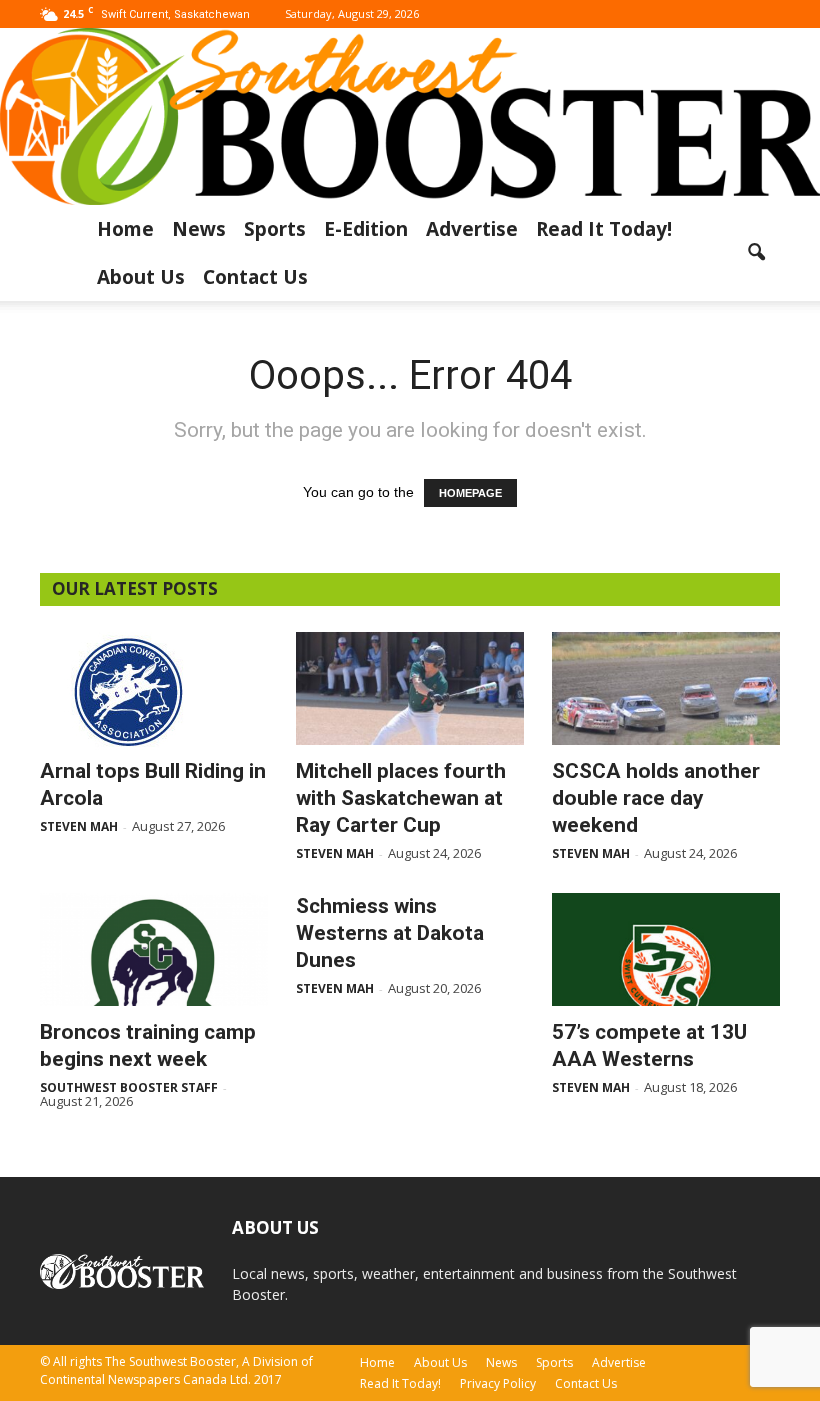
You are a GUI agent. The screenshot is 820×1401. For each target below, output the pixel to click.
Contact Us (255, 277)
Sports (275, 229)
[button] (756, 253)
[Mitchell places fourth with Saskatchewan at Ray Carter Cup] (410, 688)
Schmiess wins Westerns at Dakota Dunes (390, 933)
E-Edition (366, 229)
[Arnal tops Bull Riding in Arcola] (154, 691)
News (199, 229)
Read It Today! (604, 229)
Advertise (472, 229)
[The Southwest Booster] (410, 116)
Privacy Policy (498, 1383)
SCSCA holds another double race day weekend (656, 798)
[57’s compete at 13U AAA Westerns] (666, 949)
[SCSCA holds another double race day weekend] (666, 688)
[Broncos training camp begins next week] (154, 949)
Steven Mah (79, 826)
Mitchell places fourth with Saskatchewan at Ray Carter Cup (401, 798)
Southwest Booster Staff (129, 1087)
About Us (141, 277)
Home (125, 229)
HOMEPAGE (470, 493)
